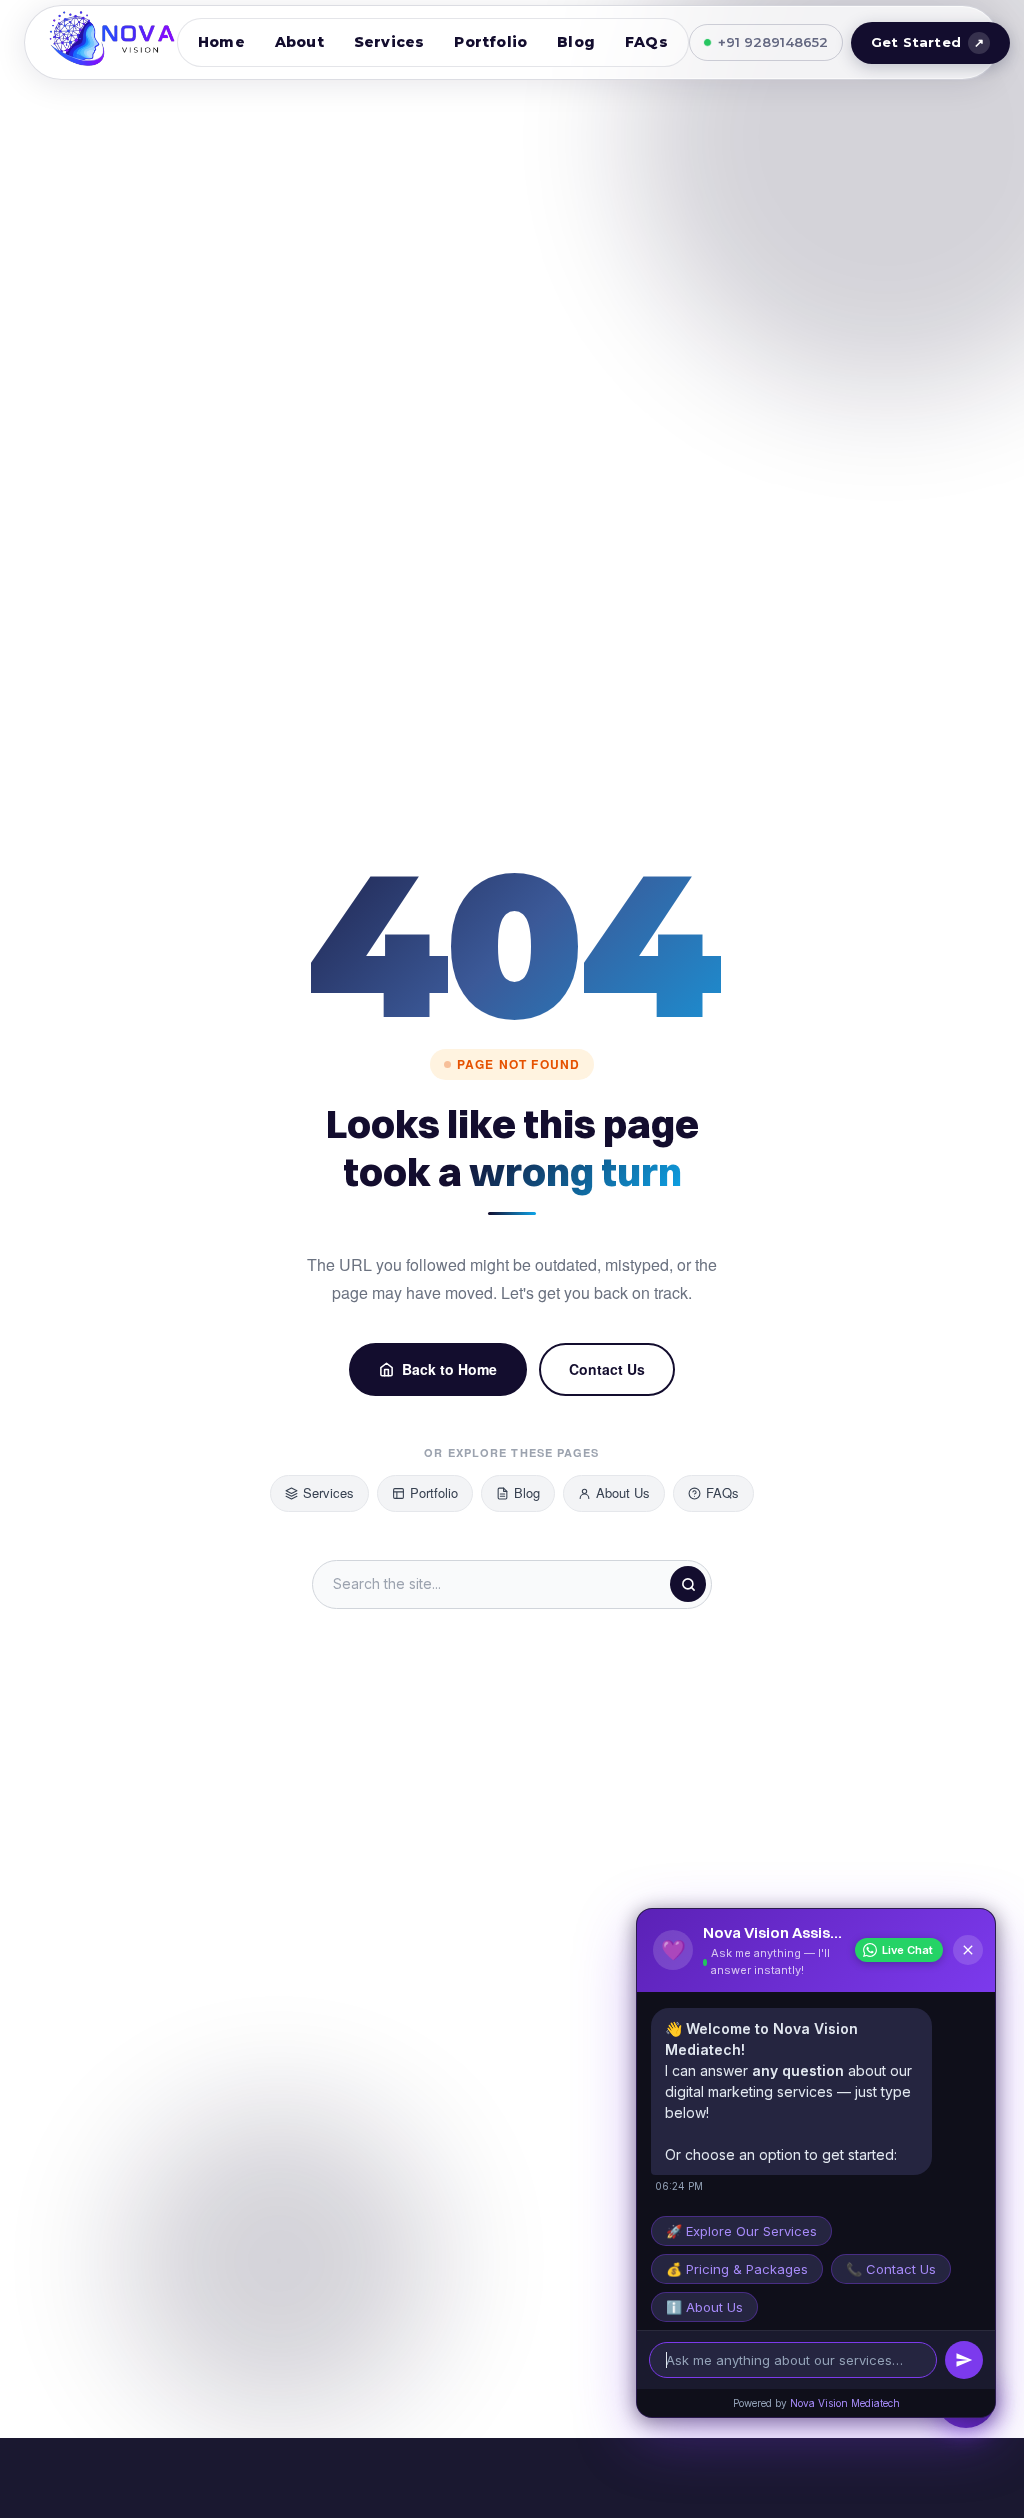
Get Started (927, 42)
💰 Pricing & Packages (737, 2269)
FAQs (646, 42)
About (299, 42)
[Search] (688, 1584)
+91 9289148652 (773, 42)
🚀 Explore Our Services (741, 2231)
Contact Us (607, 1369)
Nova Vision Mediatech (845, 2403)
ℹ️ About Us (704, 2307)
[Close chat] (968, 1950)
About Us (623, 1492)
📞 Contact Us (891, 2269)
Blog (576, 42)
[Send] (964, 2360)
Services (389, 42)
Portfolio (490, 42)
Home (221, 42)
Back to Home (449, 1369)
